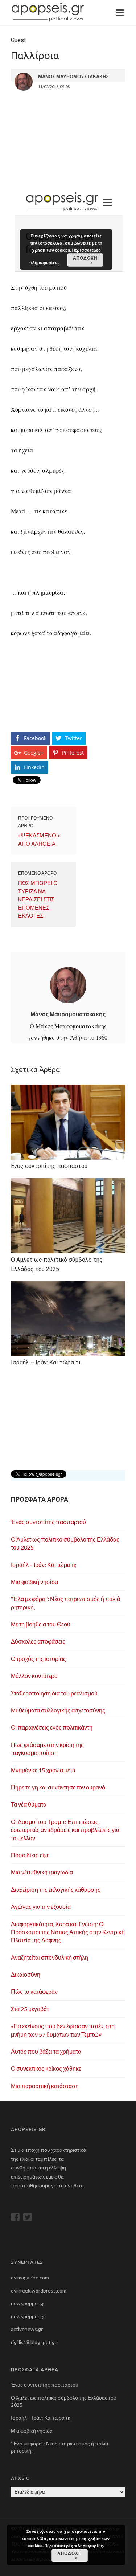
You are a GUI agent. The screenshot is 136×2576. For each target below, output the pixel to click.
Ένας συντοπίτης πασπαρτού (48, 1522)
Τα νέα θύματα (29, 1804)
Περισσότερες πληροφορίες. (74, 2545)
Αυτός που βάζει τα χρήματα (46, 2051)
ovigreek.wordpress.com (39, 2291)
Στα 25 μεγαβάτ (30, 2009)
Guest (18, 40)
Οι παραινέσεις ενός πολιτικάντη (52, 1727)
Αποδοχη (70, 2553)
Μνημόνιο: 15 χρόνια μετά (43, 1770)
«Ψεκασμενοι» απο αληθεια (39, 839)
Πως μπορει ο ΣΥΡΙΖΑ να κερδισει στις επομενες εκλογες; (38, 899)
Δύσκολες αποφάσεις (38, 1641)
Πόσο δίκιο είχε (30, 1855)
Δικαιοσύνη (26, 1974)
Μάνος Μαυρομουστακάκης (68, 1014)
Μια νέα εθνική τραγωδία (42, 1872)
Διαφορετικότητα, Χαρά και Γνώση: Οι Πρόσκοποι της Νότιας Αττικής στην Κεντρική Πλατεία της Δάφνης (68, 1932)
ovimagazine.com (30, 2277)
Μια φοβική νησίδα (34, 1582)
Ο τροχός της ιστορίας (38, 1659)
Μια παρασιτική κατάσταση (45, 2086)
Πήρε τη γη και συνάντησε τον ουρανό (58, 1787)
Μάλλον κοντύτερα (34, 1676)
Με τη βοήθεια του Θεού (41, 1624)
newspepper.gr (28, 2303)
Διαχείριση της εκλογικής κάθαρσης (56, 1889)
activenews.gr (27, 2329)
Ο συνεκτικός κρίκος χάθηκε (46, 2068)
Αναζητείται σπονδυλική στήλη (50, 1957)
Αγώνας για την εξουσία (41, 1907)
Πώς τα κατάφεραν (34, 1991)
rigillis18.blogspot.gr (34, 2342)
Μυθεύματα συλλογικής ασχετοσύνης (58, 1710)
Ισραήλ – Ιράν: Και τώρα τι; (44, 1565)
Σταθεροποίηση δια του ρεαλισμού (54, 1693)
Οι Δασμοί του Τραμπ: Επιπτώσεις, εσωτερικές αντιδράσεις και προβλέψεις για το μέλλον (65, 1830)
